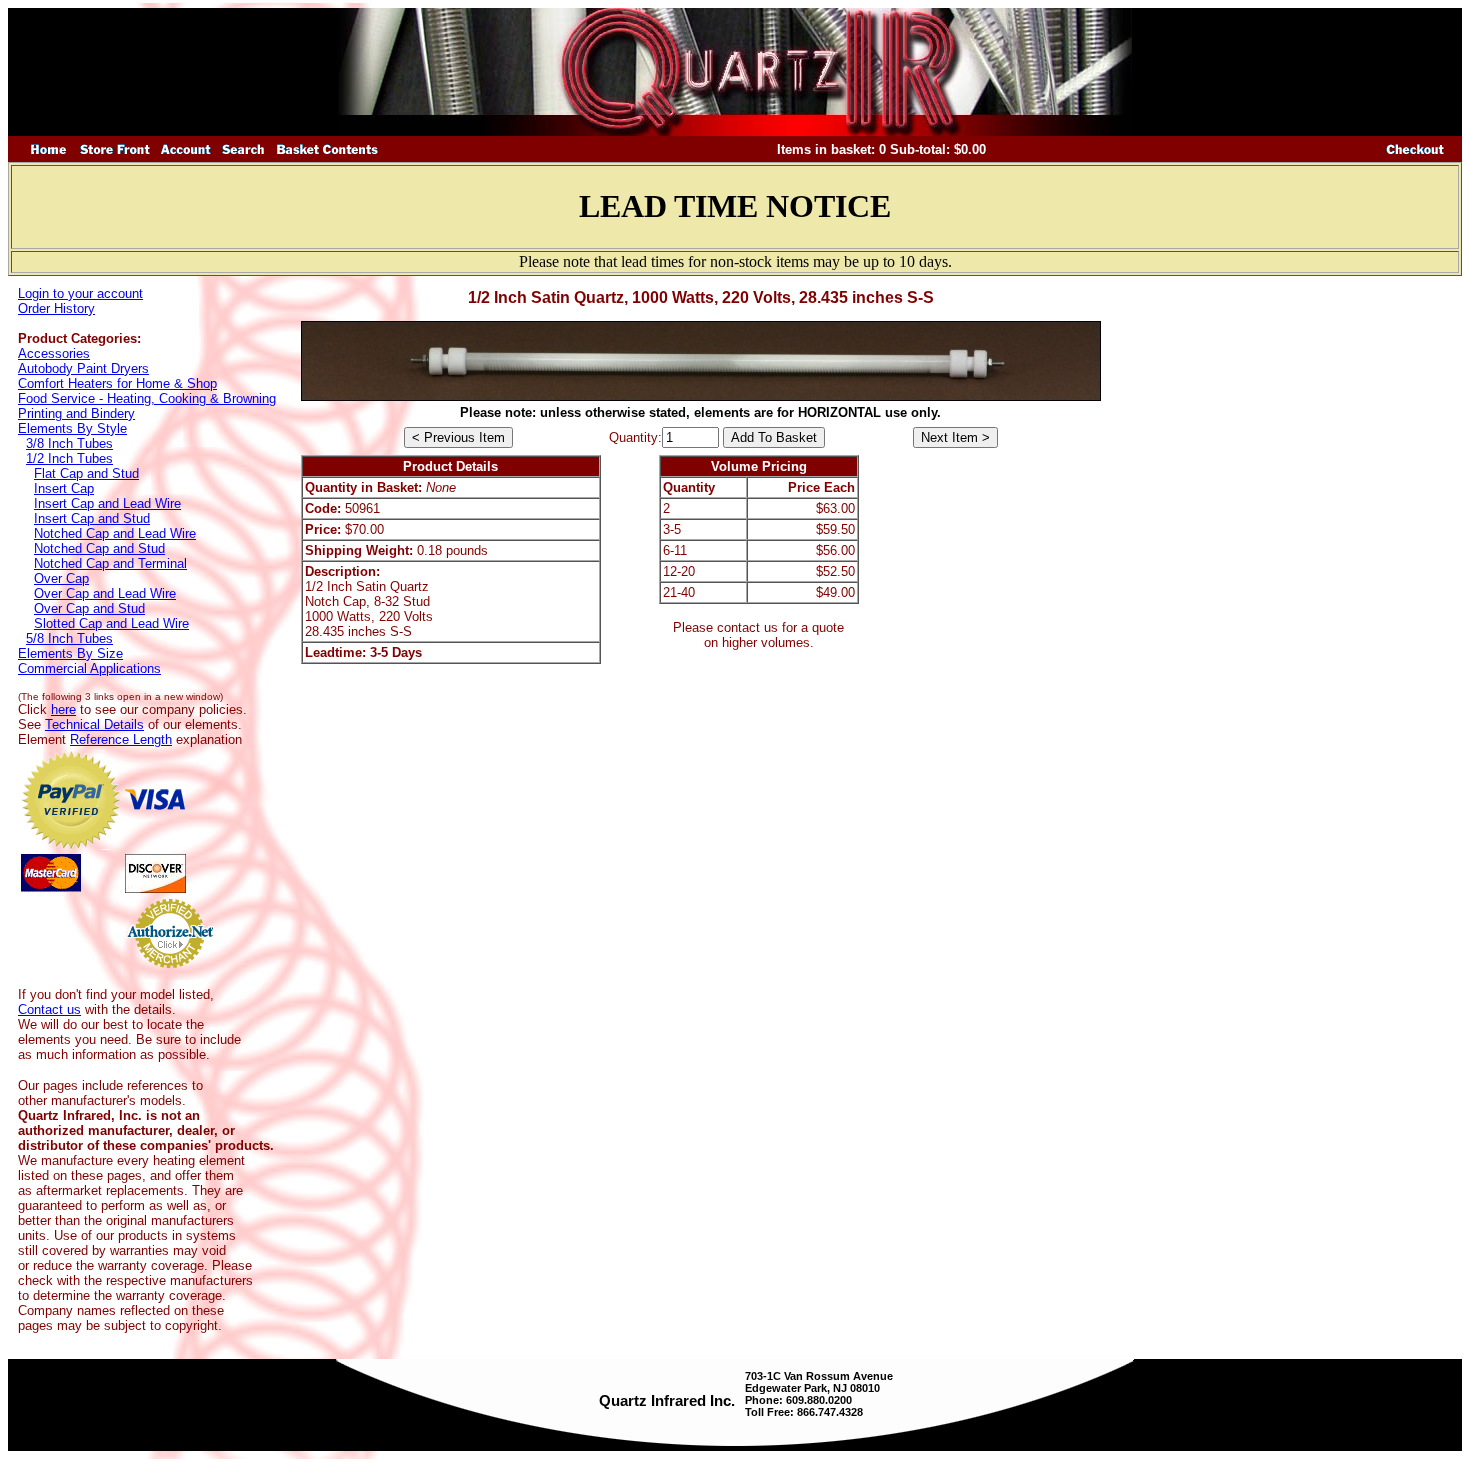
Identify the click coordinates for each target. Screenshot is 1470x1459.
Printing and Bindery (76, 413)
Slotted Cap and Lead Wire (111, 623)
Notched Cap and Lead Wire (115, 533)
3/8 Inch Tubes (69, 443)
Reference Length (121, 739)
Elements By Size (70, 653)
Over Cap (61, 578)
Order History (56, 308)
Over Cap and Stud (89, 608)
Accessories (54, 353)
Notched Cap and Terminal (110, 563)
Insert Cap (64, 488)
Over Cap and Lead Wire (105, 593)
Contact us (49, 1009)
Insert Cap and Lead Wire (107, 503)
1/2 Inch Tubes (69, 458)
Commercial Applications (89, 668)
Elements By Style (72, 428)
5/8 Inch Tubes (69, 638)
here (63, 709)
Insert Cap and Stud (92, 518)
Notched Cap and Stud (99, 548)
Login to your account (80, 293)
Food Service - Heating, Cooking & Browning (147, 398)
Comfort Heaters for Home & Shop (117, 383)
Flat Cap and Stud (86, 473)
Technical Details (94, 724)
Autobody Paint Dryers (83, 368)
